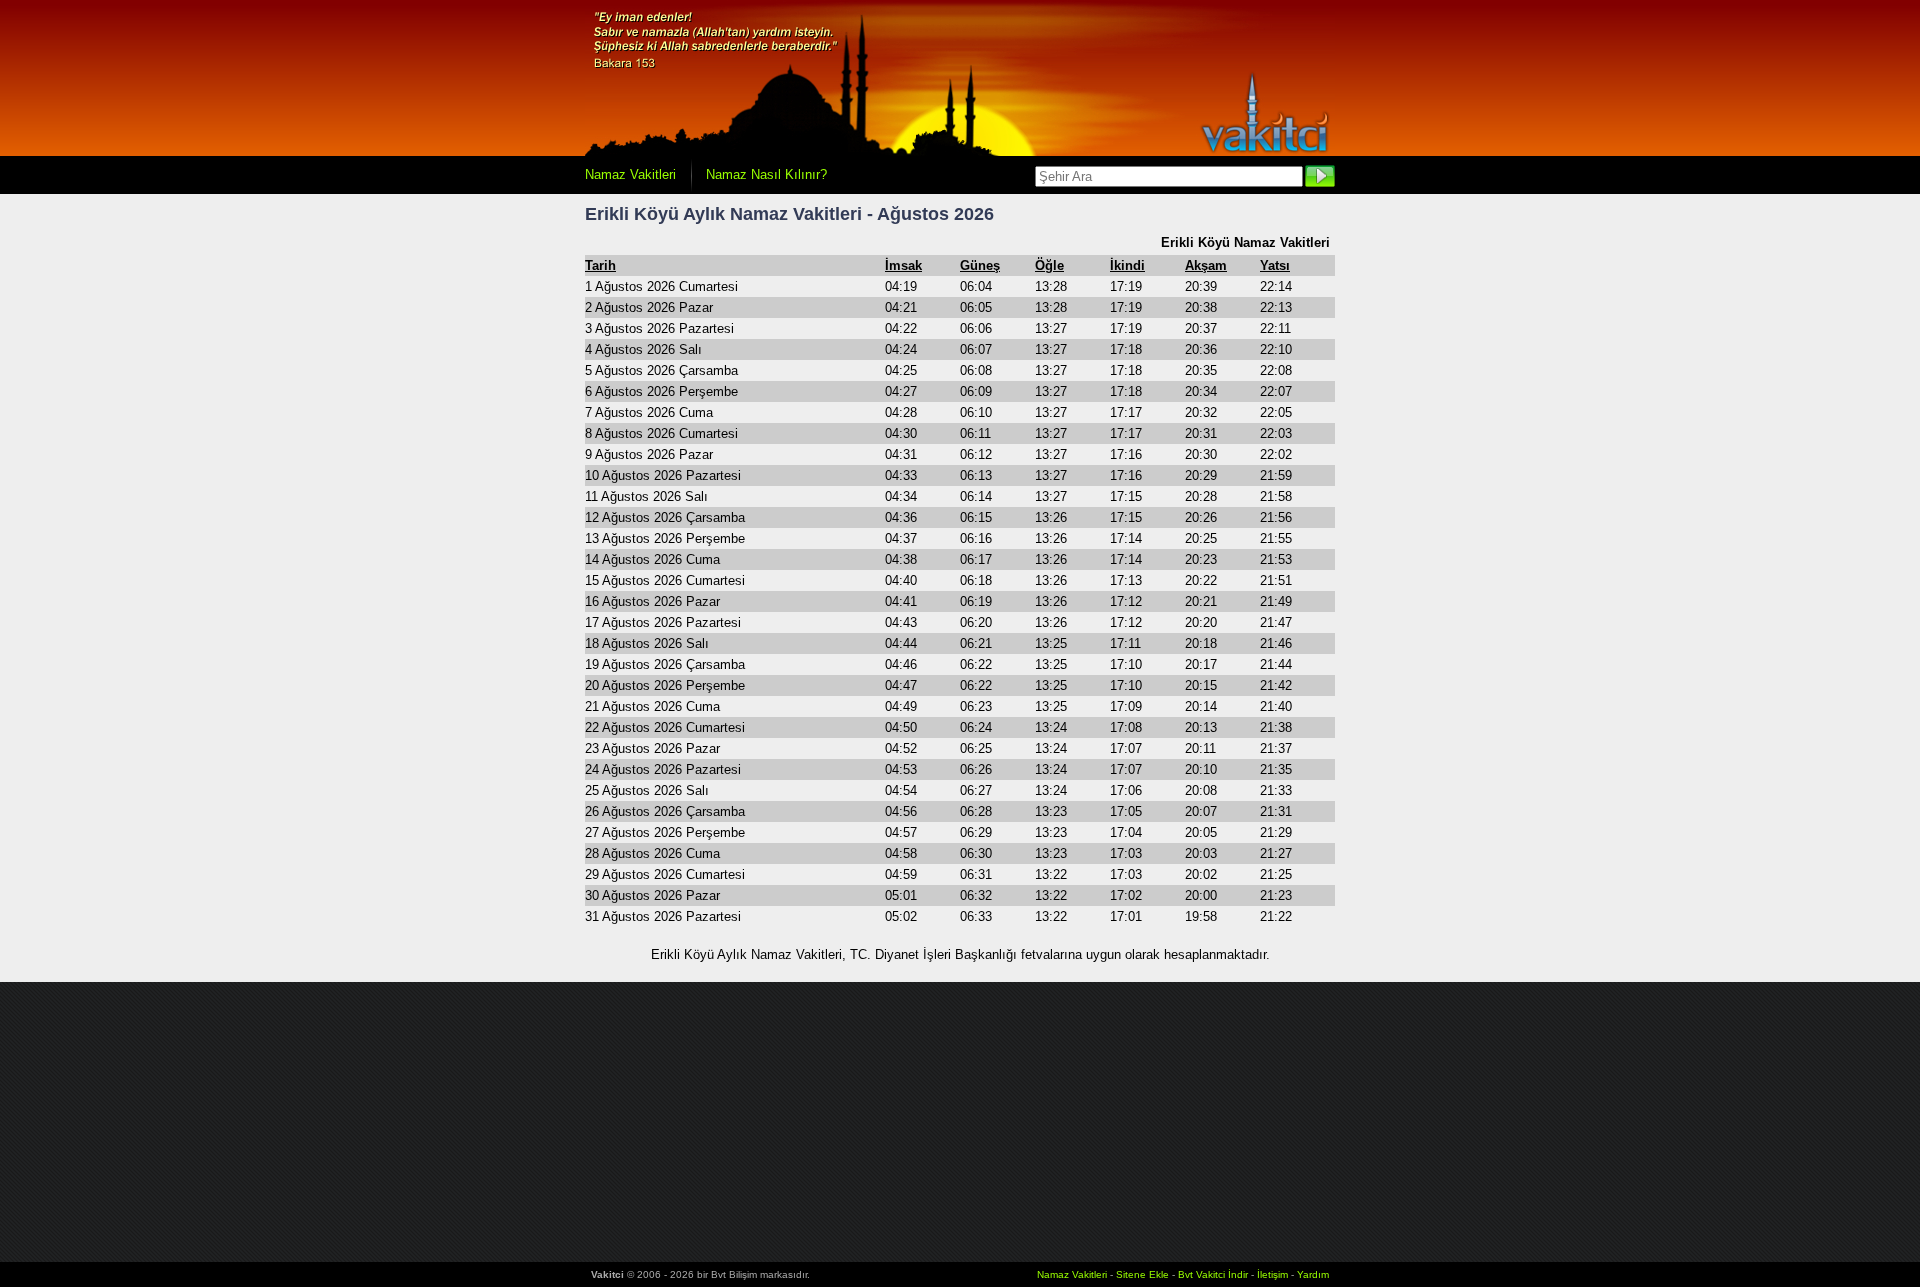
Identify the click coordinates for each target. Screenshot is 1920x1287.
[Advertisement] (960, 1122)
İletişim (1272, 1274)
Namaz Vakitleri (630, 174)
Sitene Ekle (1142, 1274)
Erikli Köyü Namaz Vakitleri (1245, 242)
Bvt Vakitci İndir (1214, 1274)
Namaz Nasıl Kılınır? (766, 174)
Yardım (1313, 1274)
